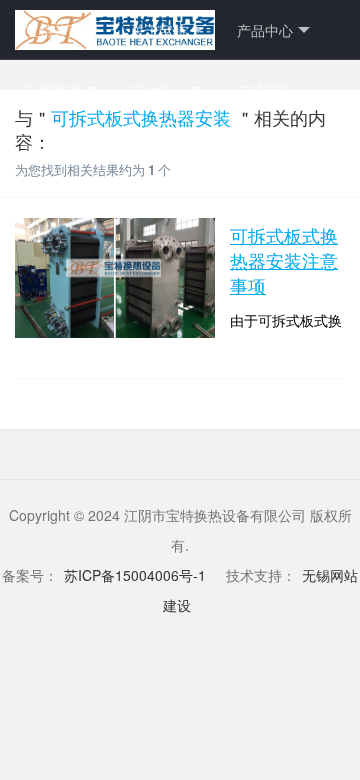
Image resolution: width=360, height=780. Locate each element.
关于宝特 (159, 30)
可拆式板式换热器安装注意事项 (284, 260)
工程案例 (53, 90)
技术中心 (159, 90)
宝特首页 (53, 30)
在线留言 (265, 90)
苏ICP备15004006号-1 (135, 575)
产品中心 (265, 30)
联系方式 (53, 150)
